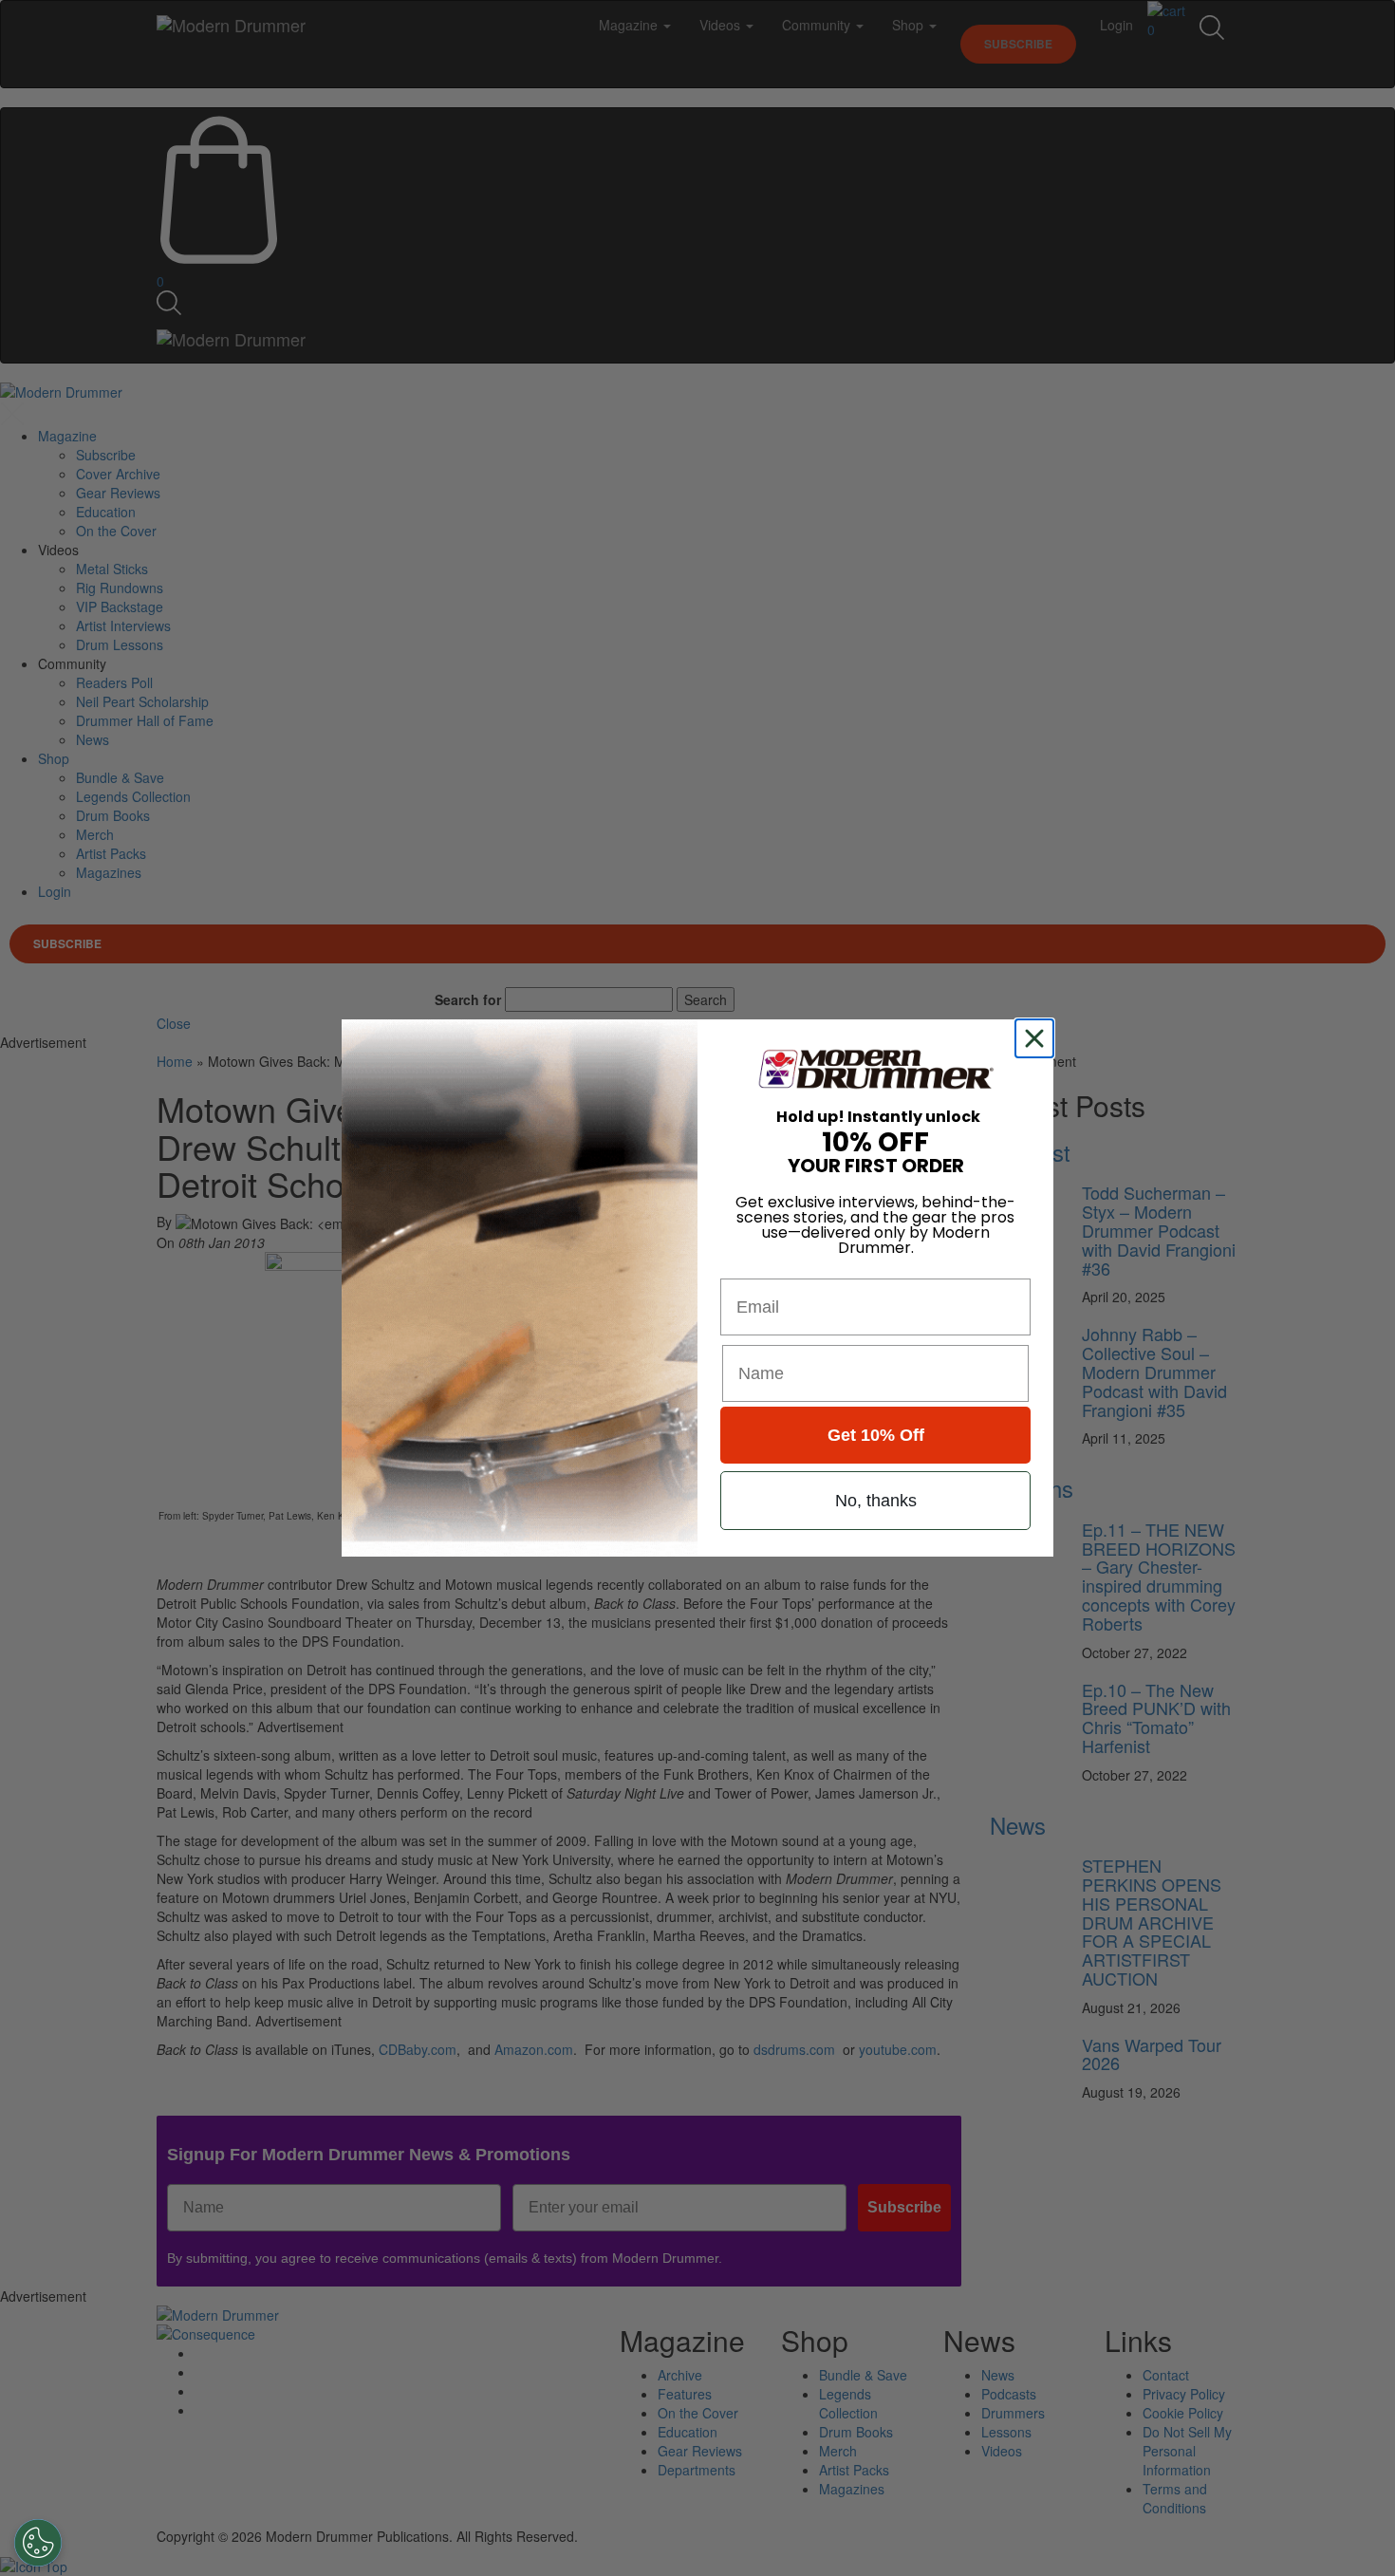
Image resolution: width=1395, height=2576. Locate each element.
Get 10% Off (876, 1435)
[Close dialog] (1038, 1038)
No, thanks (876, 1501)
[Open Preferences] (38, 2543)
